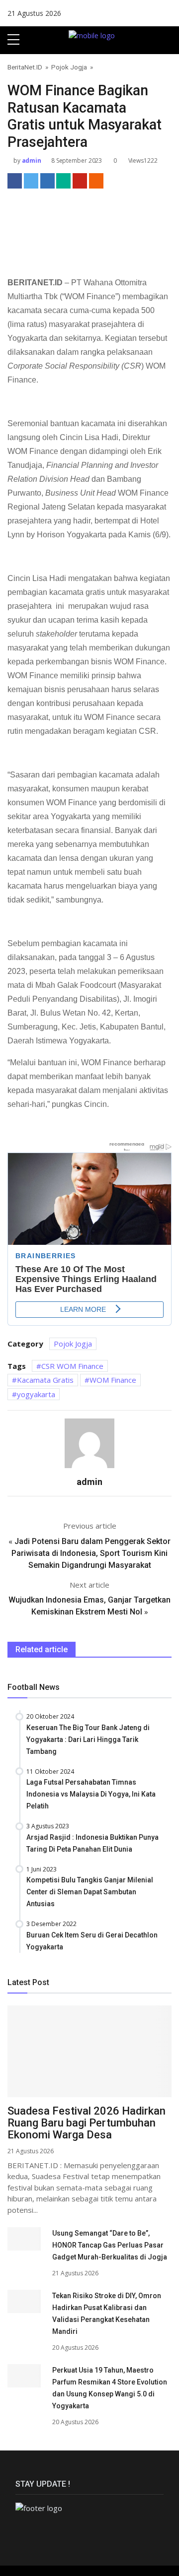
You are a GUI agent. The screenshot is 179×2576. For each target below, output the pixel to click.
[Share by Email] (96, 181)
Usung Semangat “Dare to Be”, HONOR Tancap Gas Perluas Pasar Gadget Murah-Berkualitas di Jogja (110, 2245)
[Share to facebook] (15, 181)
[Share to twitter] (31, 181)
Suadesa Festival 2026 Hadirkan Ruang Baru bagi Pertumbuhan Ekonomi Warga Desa (87, 2123)
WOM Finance (113, 1380)
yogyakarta (36, 1394)
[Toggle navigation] (168, 40)
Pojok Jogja (69, 67)
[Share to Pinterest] (80, 181)
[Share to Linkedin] (47, 181)
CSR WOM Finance (72, 1366)
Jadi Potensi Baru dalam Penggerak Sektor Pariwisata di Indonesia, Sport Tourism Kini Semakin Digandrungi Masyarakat (91, 1553)
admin (31, 161)
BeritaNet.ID (25, 67)
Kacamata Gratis (45, 1380)
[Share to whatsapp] (63, 181)
